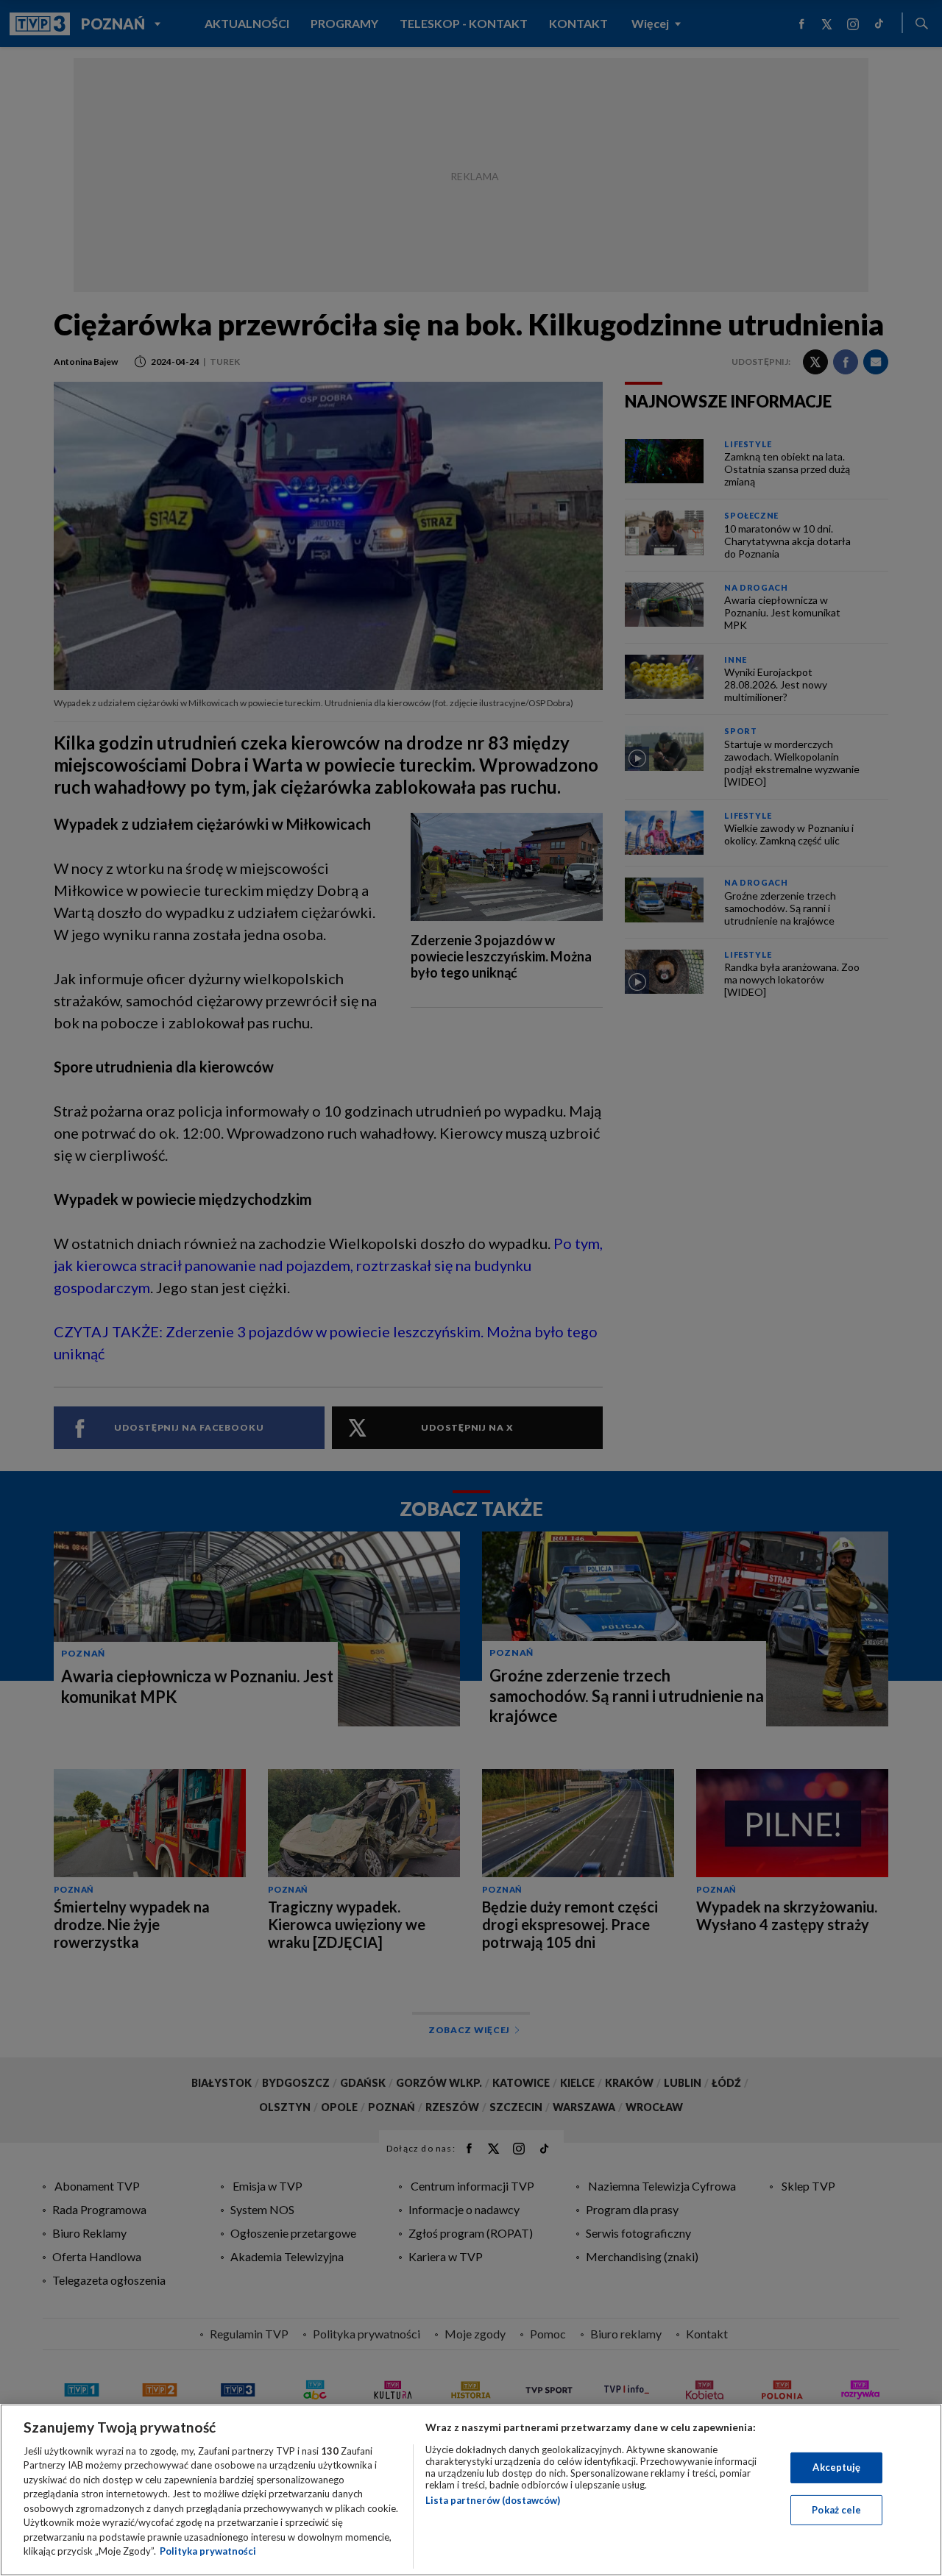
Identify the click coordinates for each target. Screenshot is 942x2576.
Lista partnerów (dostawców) (493, 2500)
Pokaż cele (836, 2509)
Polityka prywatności (208, 2551)
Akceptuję (836, 2467)
